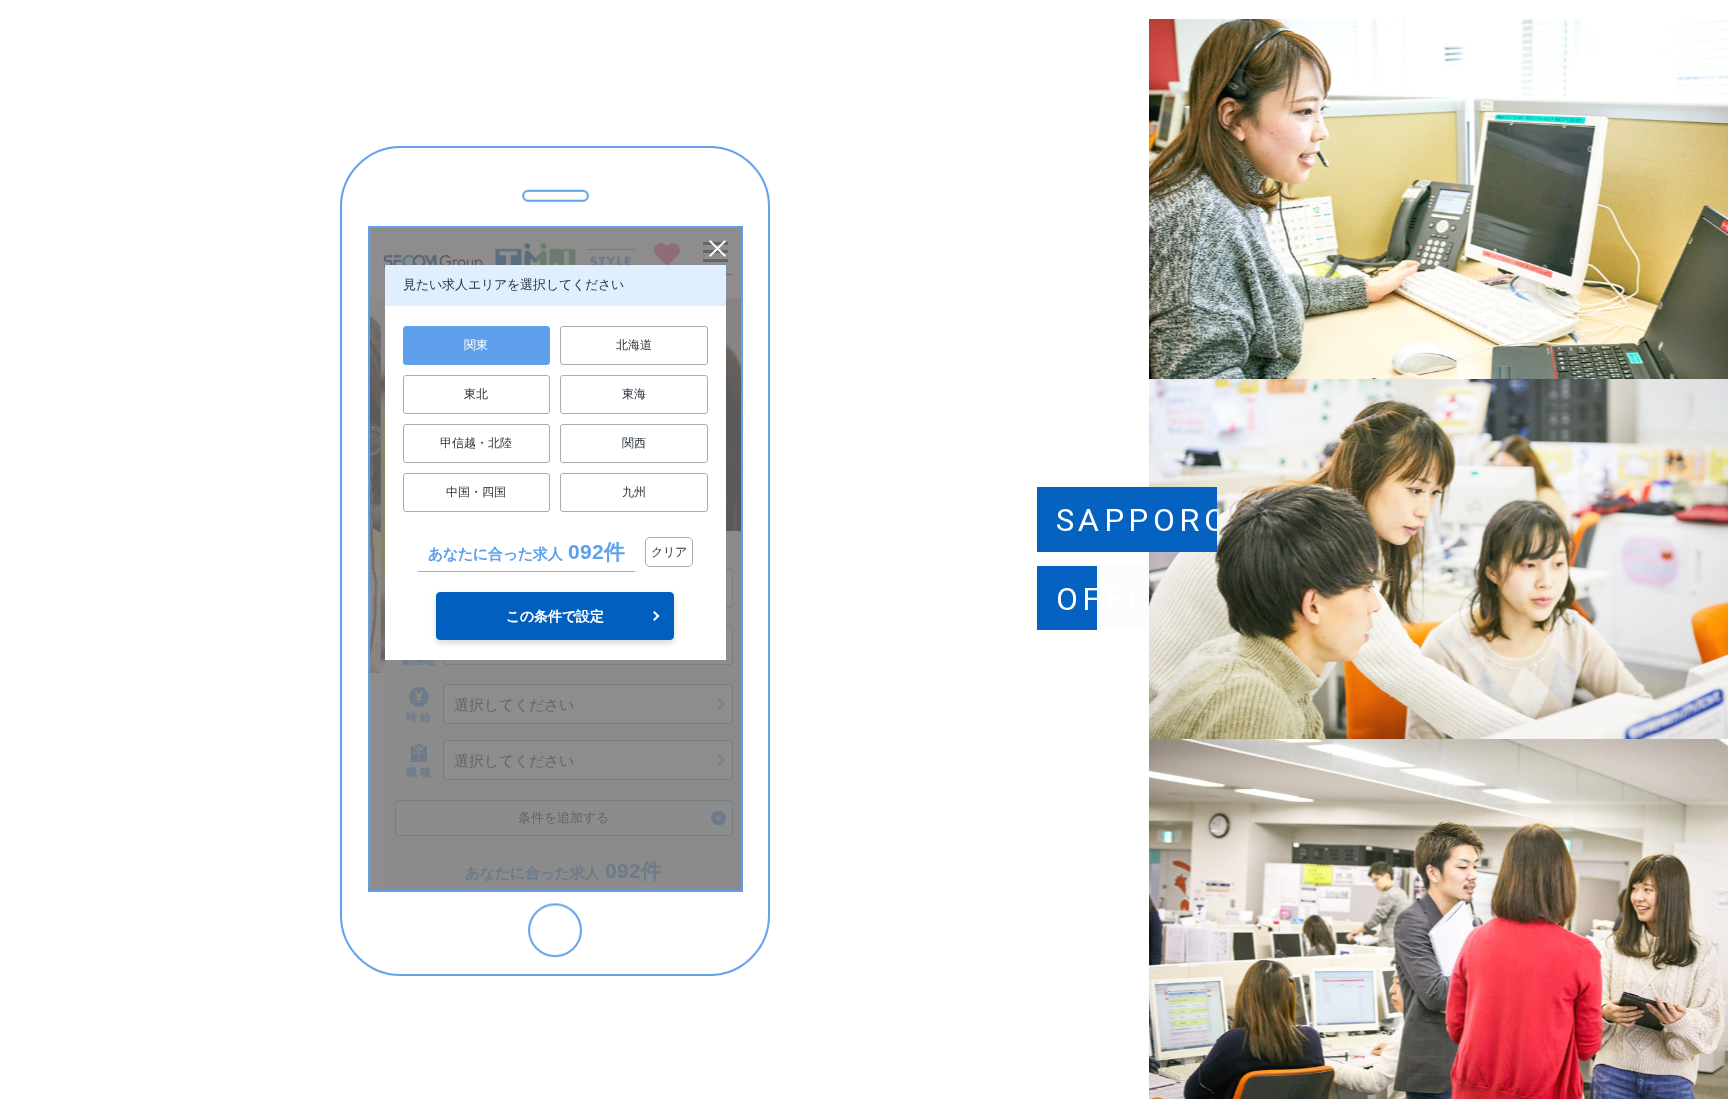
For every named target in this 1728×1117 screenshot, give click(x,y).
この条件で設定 (555, 616)
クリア (669, 552)
